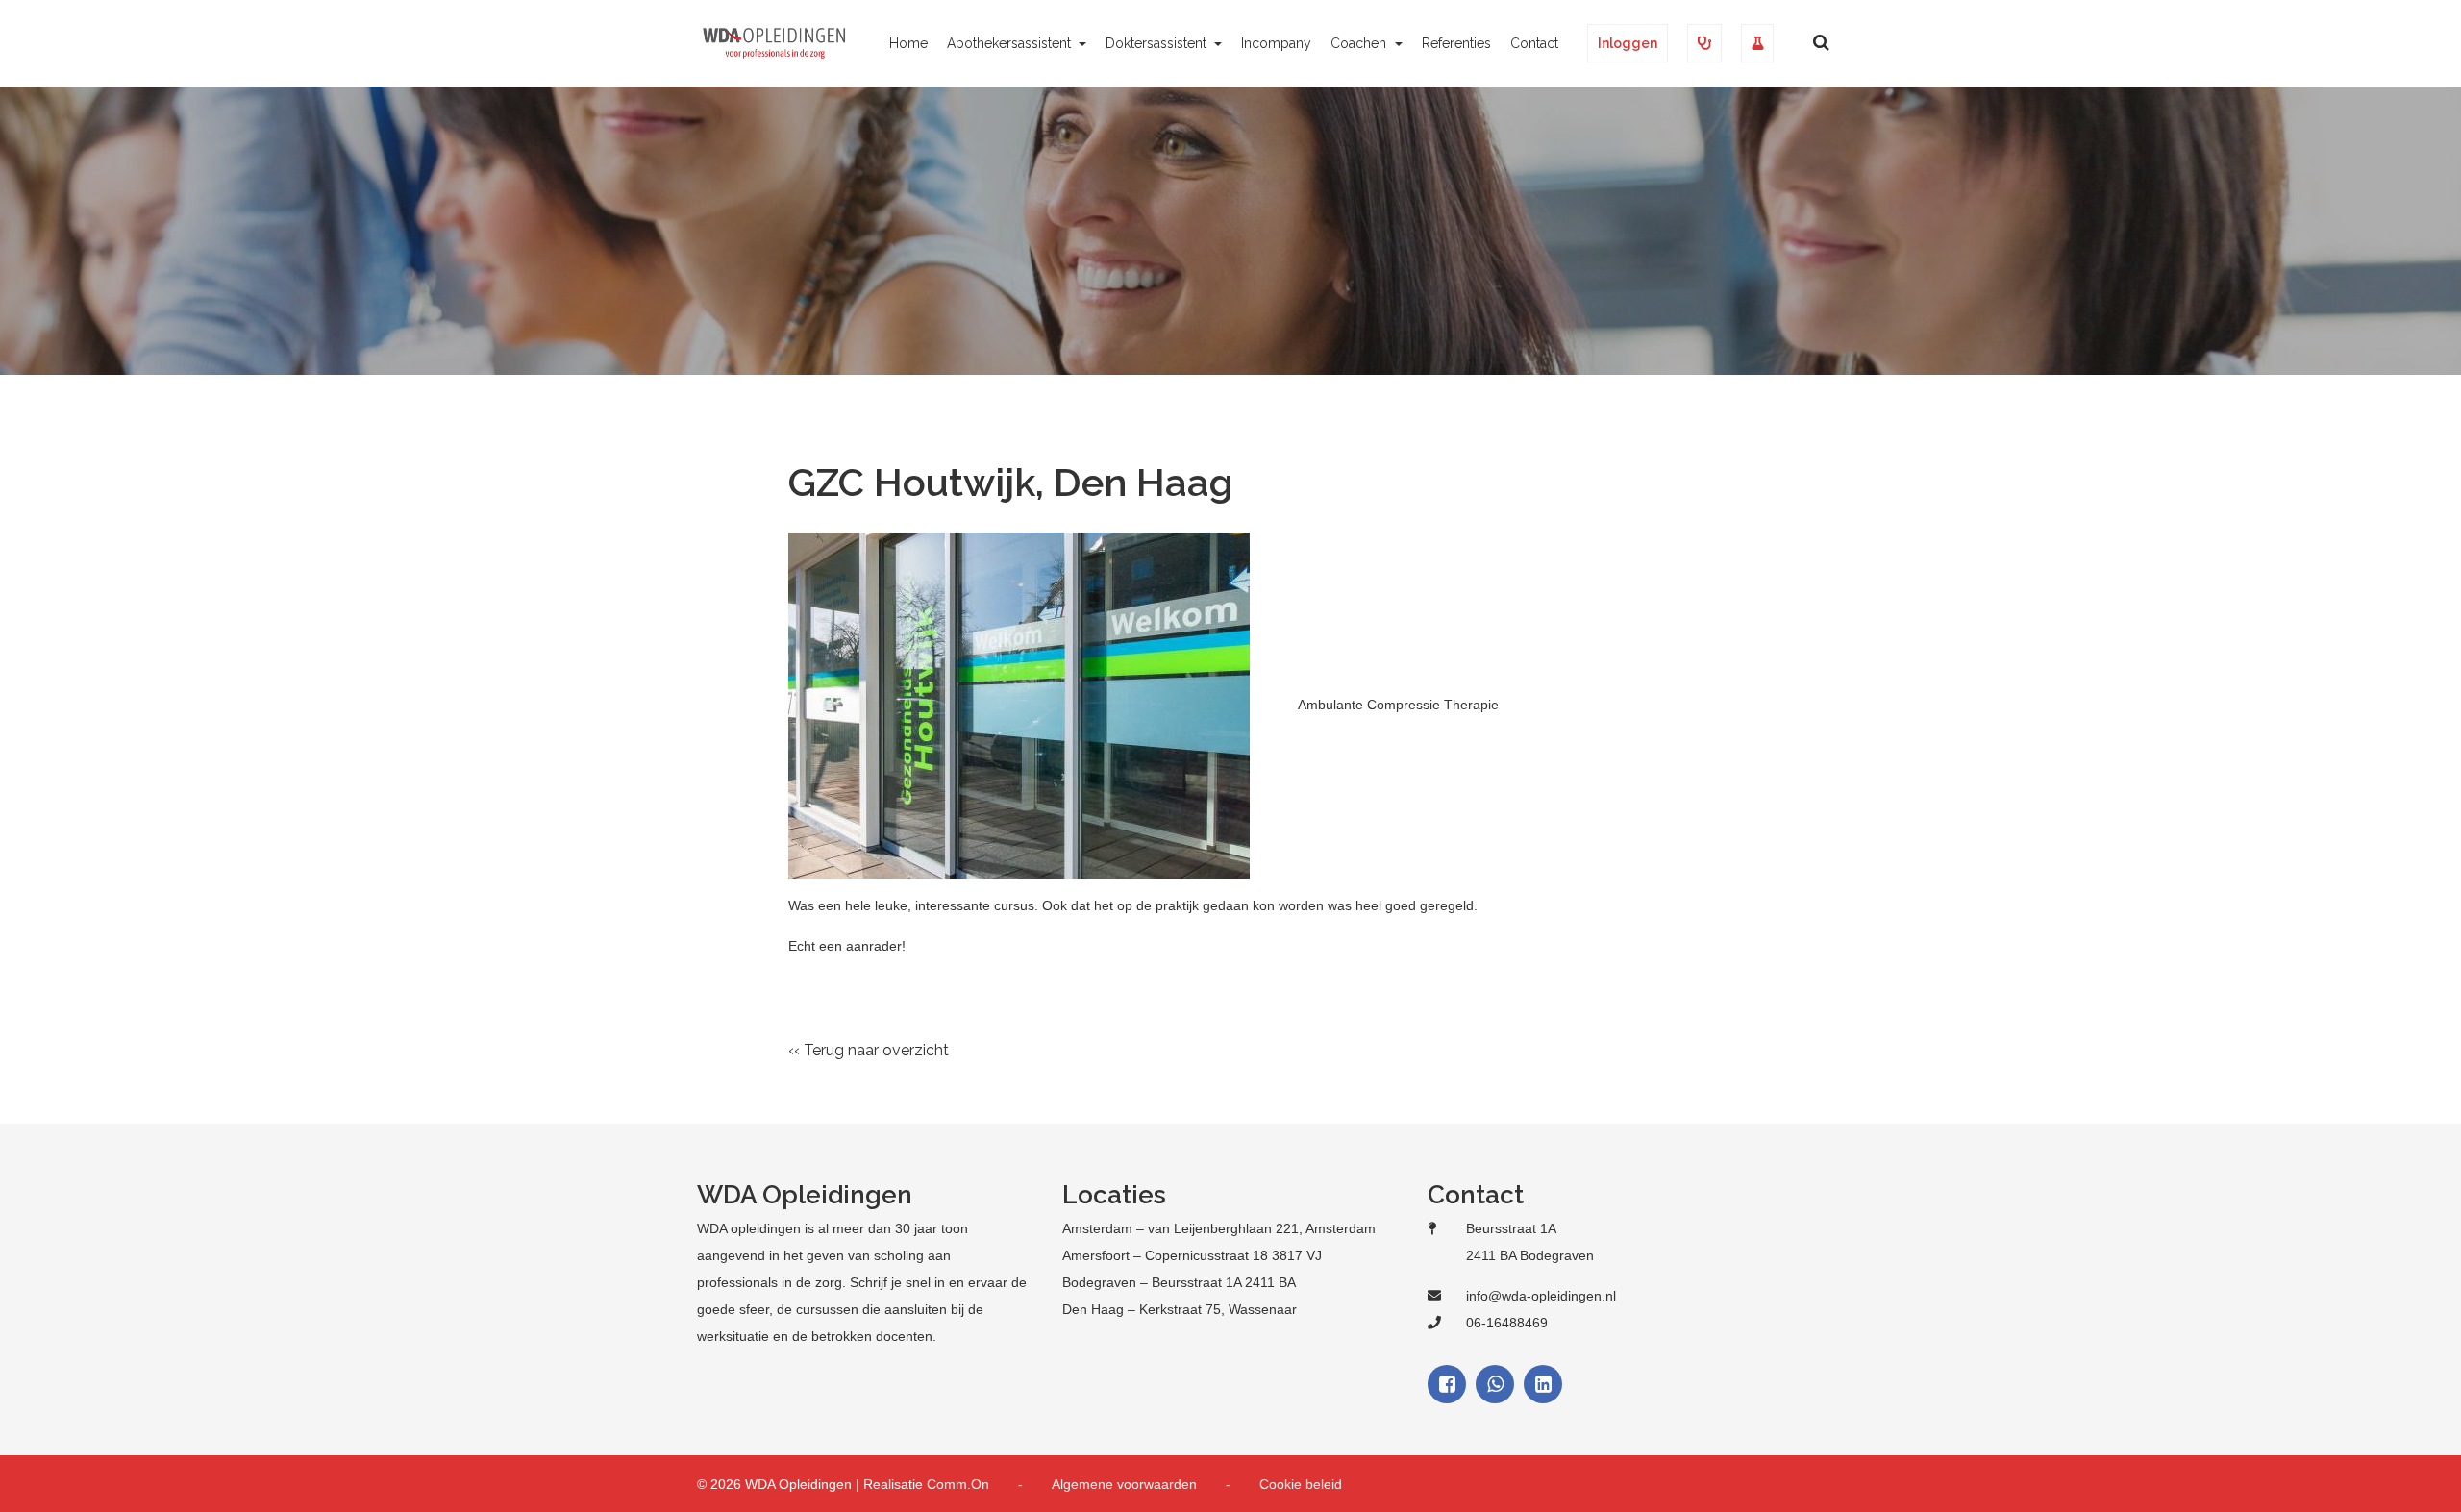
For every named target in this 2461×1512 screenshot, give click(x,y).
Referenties (1456, 43)
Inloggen (1628, 43)
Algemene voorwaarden (1124, 1484)
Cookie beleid (1301, 1484)
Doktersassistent (1158, 43)
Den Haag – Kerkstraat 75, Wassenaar (1180, 1309)
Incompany (1276, 43)
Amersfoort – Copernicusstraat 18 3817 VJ (1192, 1255)
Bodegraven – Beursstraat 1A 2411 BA (1179, 1282)
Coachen (1360, 43)
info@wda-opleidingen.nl (1541, 1296)
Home (908, 43)
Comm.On (958, 1484)
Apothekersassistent (1011, 43)
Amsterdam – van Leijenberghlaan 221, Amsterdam (1219, 1228)
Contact (1534, 43)
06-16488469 (1507, 1323)
